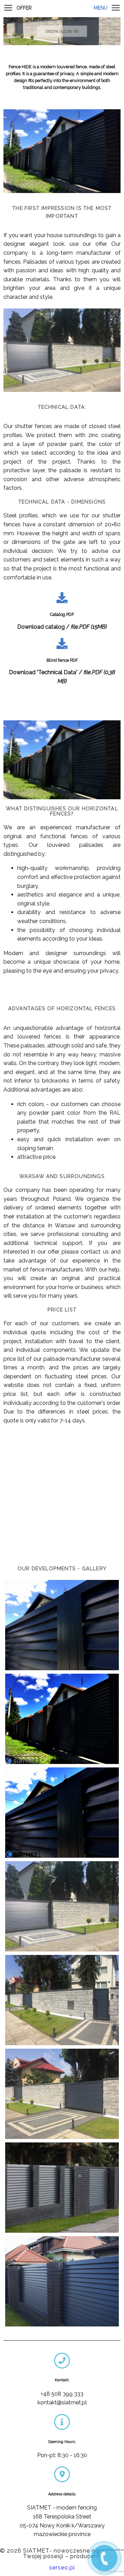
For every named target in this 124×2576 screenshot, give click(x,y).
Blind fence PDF (62, 660)
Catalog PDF (62, 614)
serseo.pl (62, 2568)
